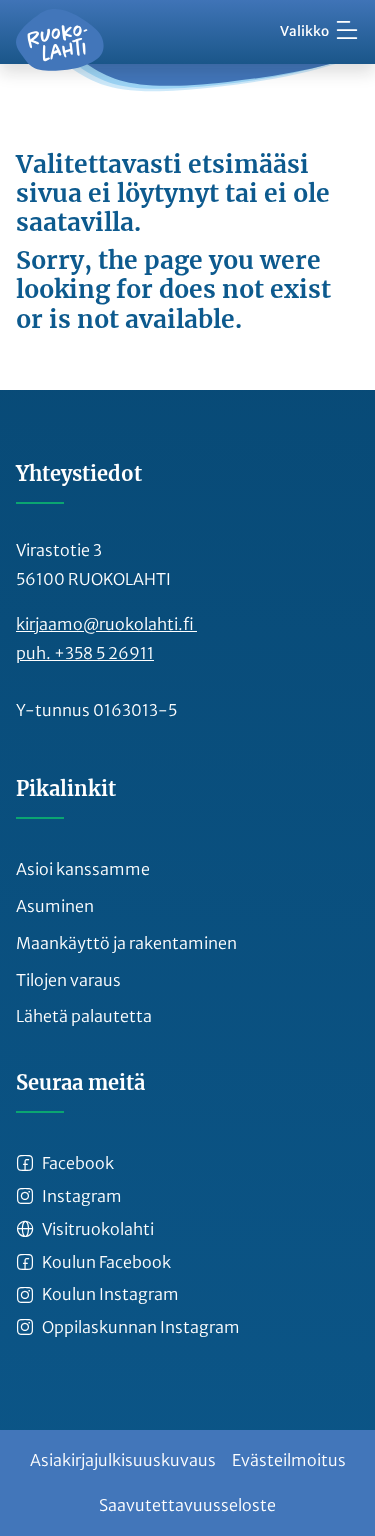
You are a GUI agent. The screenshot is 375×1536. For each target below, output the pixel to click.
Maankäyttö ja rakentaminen (126, 943)
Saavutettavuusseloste (187, 1505)
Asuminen (55, 906)
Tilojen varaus (68, 980)
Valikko (304, 31)
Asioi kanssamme (83, 869)
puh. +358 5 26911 (85, 653)
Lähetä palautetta (84, 1016)
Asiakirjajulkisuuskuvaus (123, 1460)
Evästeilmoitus (289, 1460)
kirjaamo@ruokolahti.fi (106, 624)
